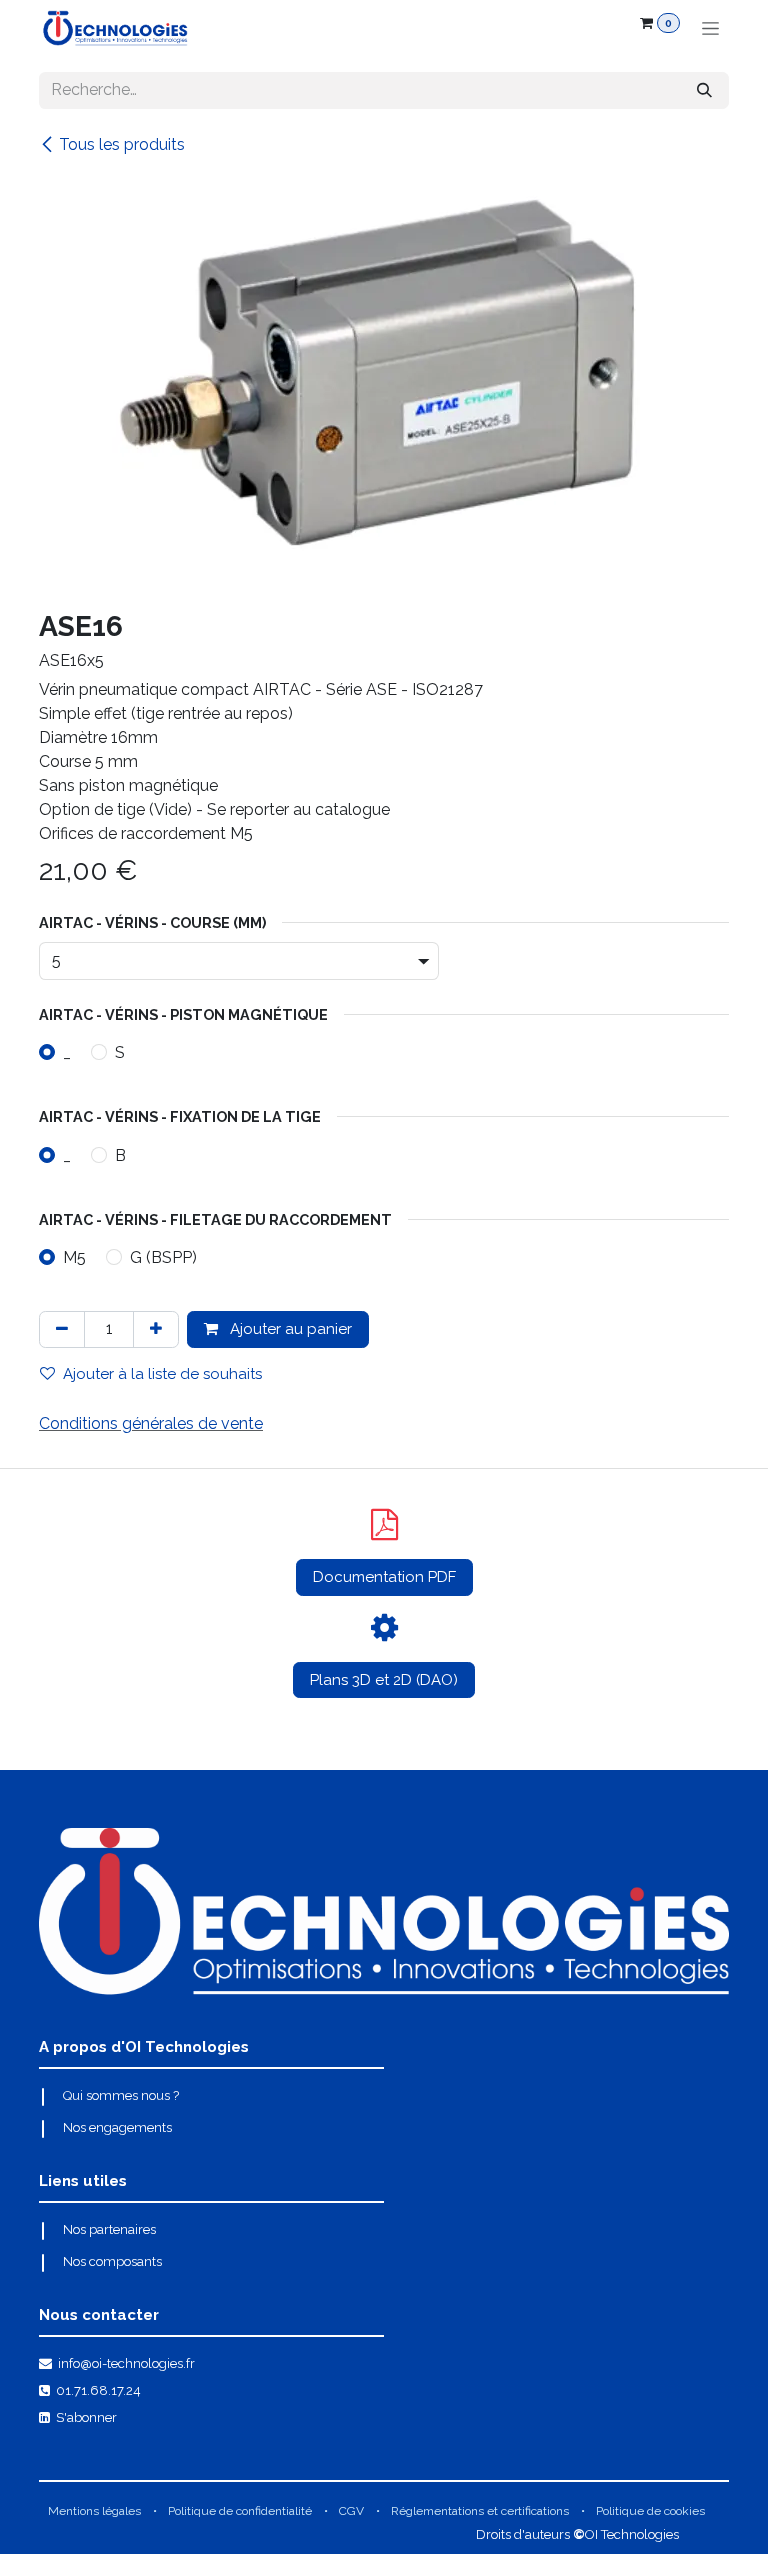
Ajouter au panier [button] (289, 1329)
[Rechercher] (704, 90)
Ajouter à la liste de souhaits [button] (162, 1374)
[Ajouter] (156, 1329)
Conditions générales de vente (151, 1423)
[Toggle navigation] (710, 28)
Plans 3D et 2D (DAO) (384, 1680)
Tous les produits (122, 144)
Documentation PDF (384, 1577)
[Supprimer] (62, 1329)
